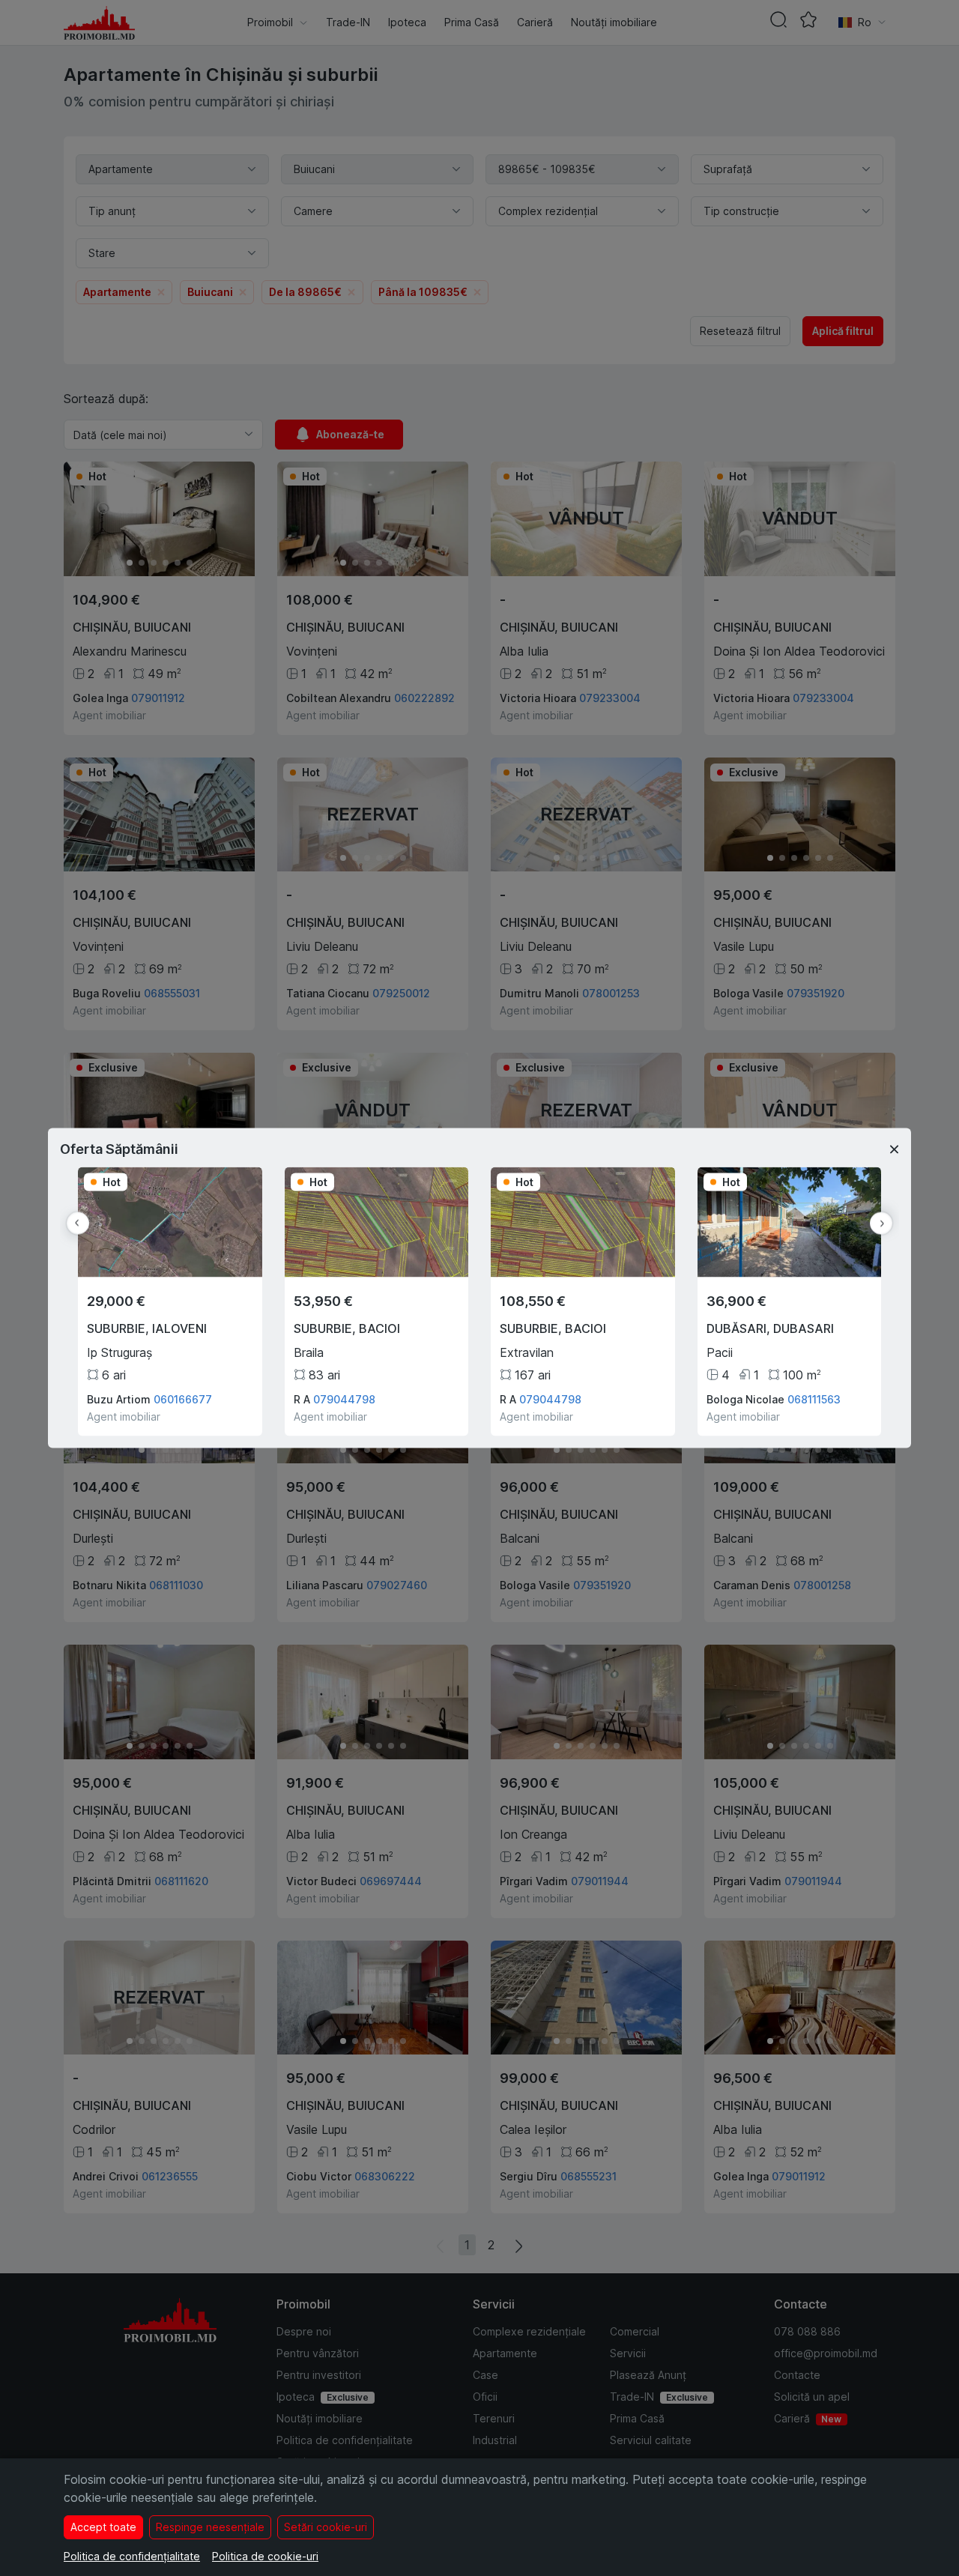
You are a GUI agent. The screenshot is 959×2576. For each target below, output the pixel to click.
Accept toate (103, 2527)
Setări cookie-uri (326, 2527)
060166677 (183, 1399)
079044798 (344, 1399)
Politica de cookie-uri (265, 2556)
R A (302, 1399)
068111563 (814, 1399)
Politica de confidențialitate (132, 2556)
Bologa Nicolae (745, 1399)
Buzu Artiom (119, 1399)
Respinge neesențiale (210, 2527)
